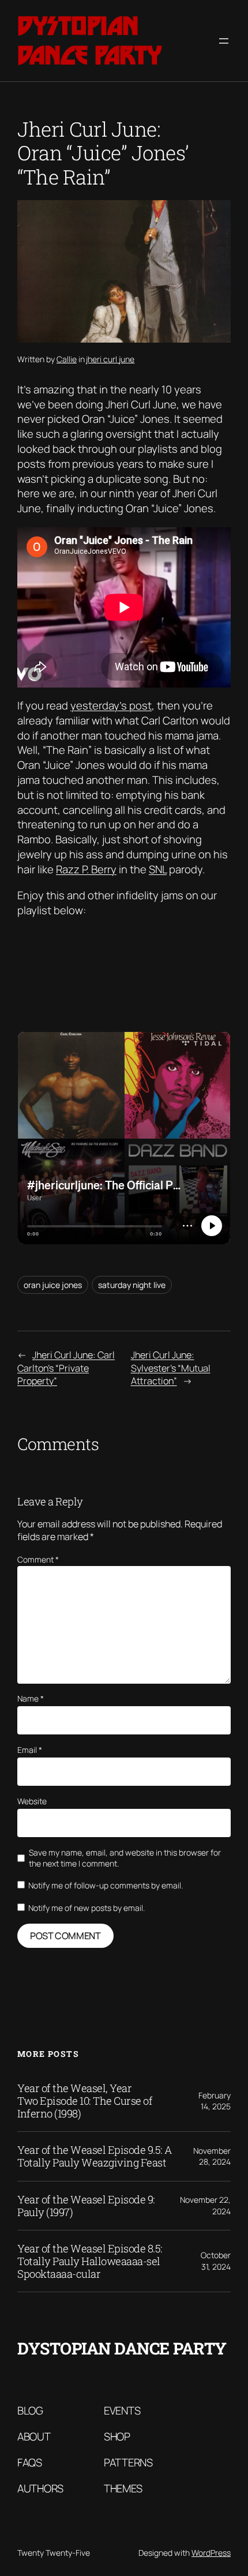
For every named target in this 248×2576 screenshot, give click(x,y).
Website (32, 1801)
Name (31, 1698)
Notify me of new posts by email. (87, 1908)
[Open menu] (224, 41)
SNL (158, 869)
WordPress (211, 2553)
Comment (38, 1559)
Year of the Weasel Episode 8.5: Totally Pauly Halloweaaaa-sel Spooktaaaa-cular (90, 2261)
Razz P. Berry (86, 869)
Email (30, 1750)
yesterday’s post (111, 705)
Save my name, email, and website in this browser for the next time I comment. (125, 1858)
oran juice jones (53, 1285)
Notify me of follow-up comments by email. (106, 1885)
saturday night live (132, 1285)
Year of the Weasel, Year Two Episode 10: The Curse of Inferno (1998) (85, 2101)
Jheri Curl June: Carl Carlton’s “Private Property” (66, 1368)
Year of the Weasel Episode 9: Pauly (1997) (86, 2206)
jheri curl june (110, 359)
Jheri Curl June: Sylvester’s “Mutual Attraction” (171, 1368)
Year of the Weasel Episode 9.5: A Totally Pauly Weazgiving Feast (95, 2156)
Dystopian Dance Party (90, 40)
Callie (67, 359)
